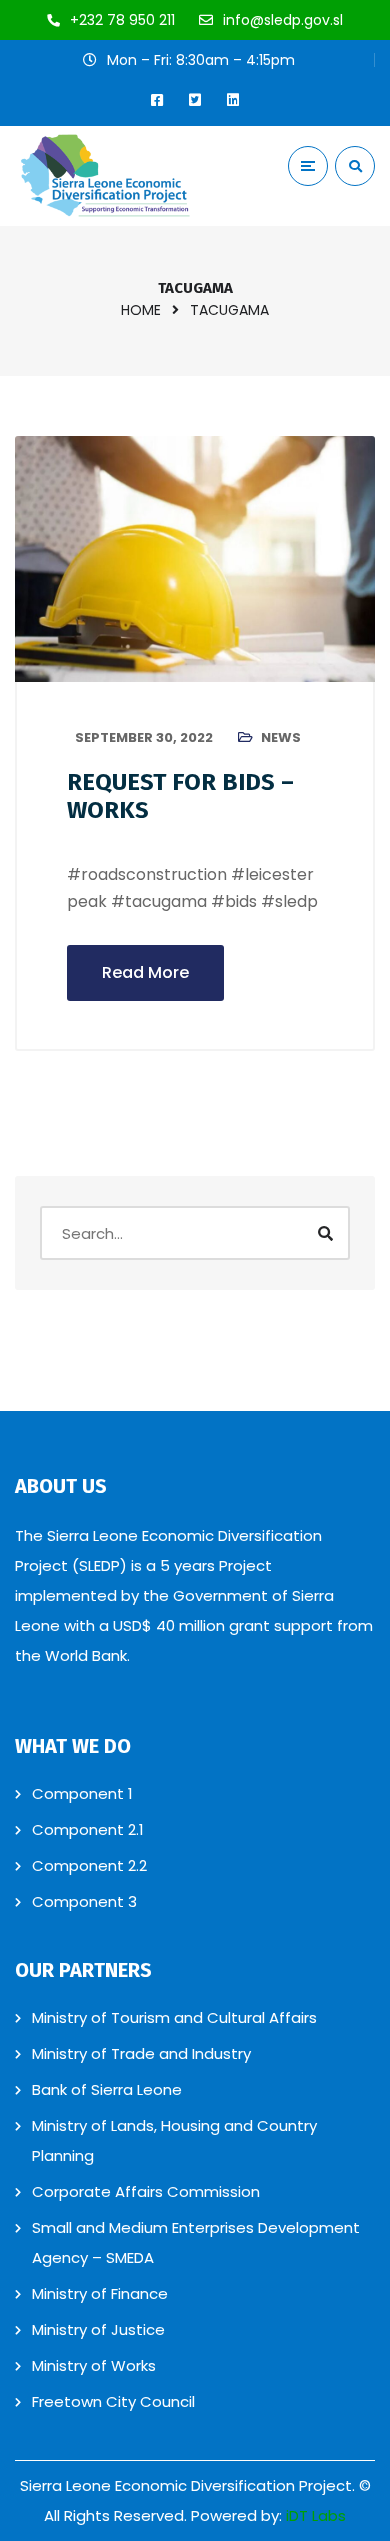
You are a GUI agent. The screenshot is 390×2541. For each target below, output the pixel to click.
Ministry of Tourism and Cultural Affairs (174, 2017)
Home (141, 310)
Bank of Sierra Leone (107, 2089)
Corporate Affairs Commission (146, 2191)
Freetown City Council (113, 2401)
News (281, 737)
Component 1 (82, 1793)
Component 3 (84, 1901)
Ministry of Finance (100, 2293)
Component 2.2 (89, 1865)
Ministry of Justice (98, 2329)
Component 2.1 (88, 1829)
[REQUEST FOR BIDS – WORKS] (195, 559)
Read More (145, 972)
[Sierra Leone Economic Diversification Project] (105, 176)
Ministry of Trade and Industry (141, 2053)
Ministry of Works (94, 2365)
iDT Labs (316, 2515)
